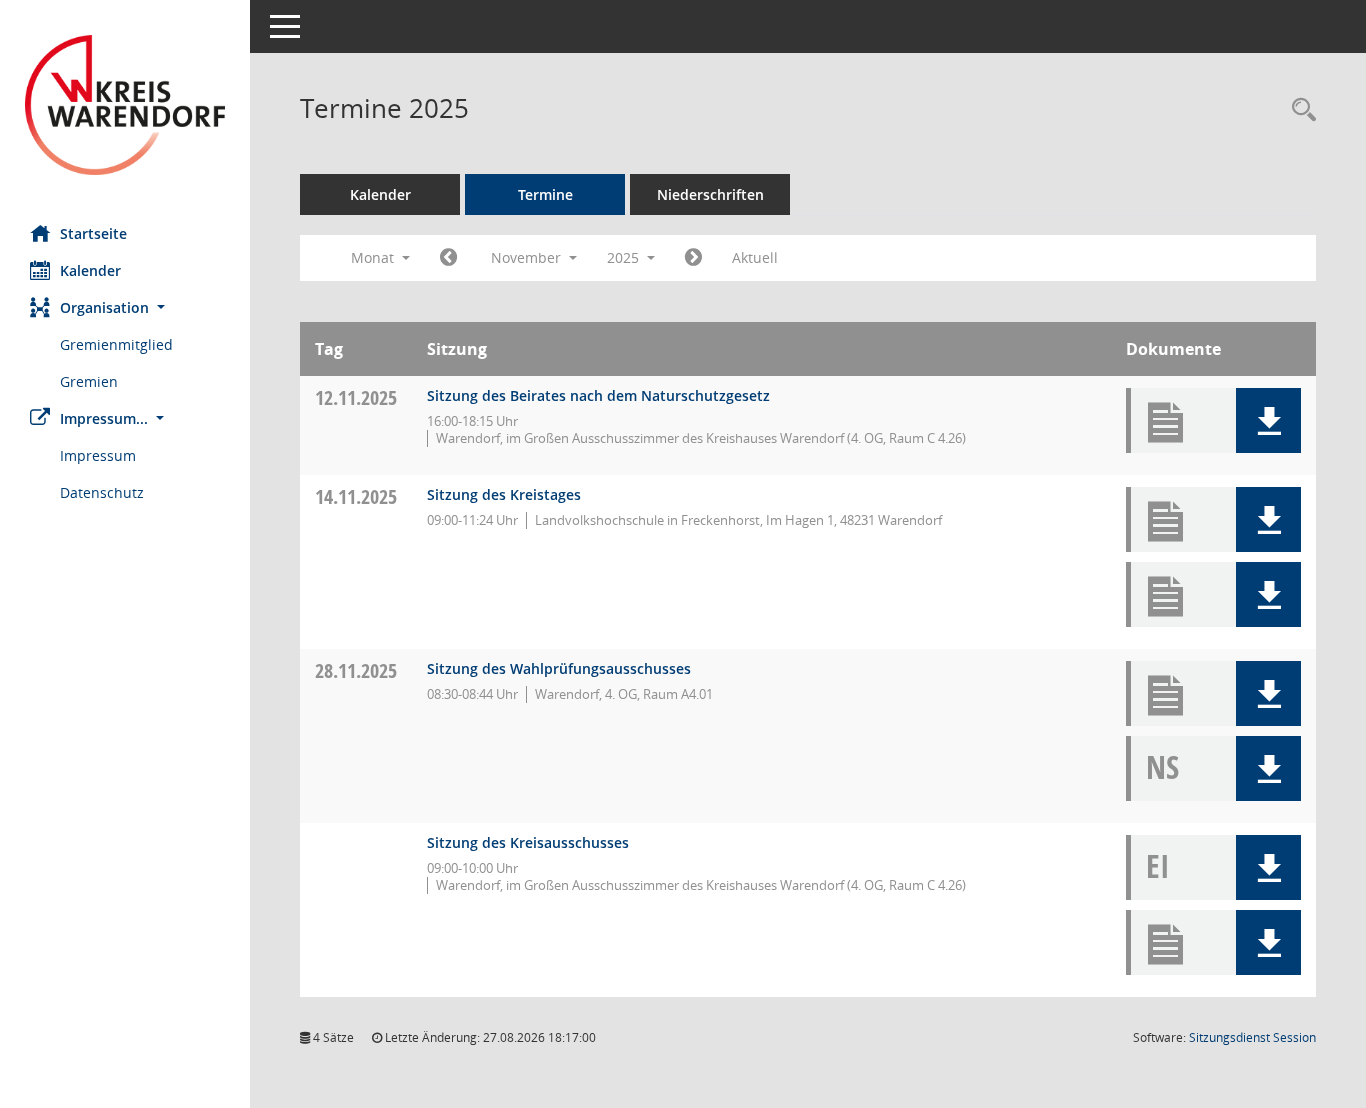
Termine (545, 194)
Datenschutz (102, 492)
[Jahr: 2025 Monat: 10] (448, 258)
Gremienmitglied (116, 344)
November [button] (528, 257)
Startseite (93, 233)
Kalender (90, 270)
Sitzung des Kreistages (504, 494)
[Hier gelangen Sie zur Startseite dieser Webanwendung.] (125, 105)
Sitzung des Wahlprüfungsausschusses (559, 668)
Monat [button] (374, 257)
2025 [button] (625, 257)
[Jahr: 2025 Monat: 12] (693, 258)
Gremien (89, 381)
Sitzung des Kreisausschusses (528, 842)
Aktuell (755, 257)
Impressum (98, 455)
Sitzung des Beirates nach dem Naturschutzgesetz (598, 395)
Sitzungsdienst (1252, 1037)
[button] (125, 307)
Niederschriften (710, 194)
